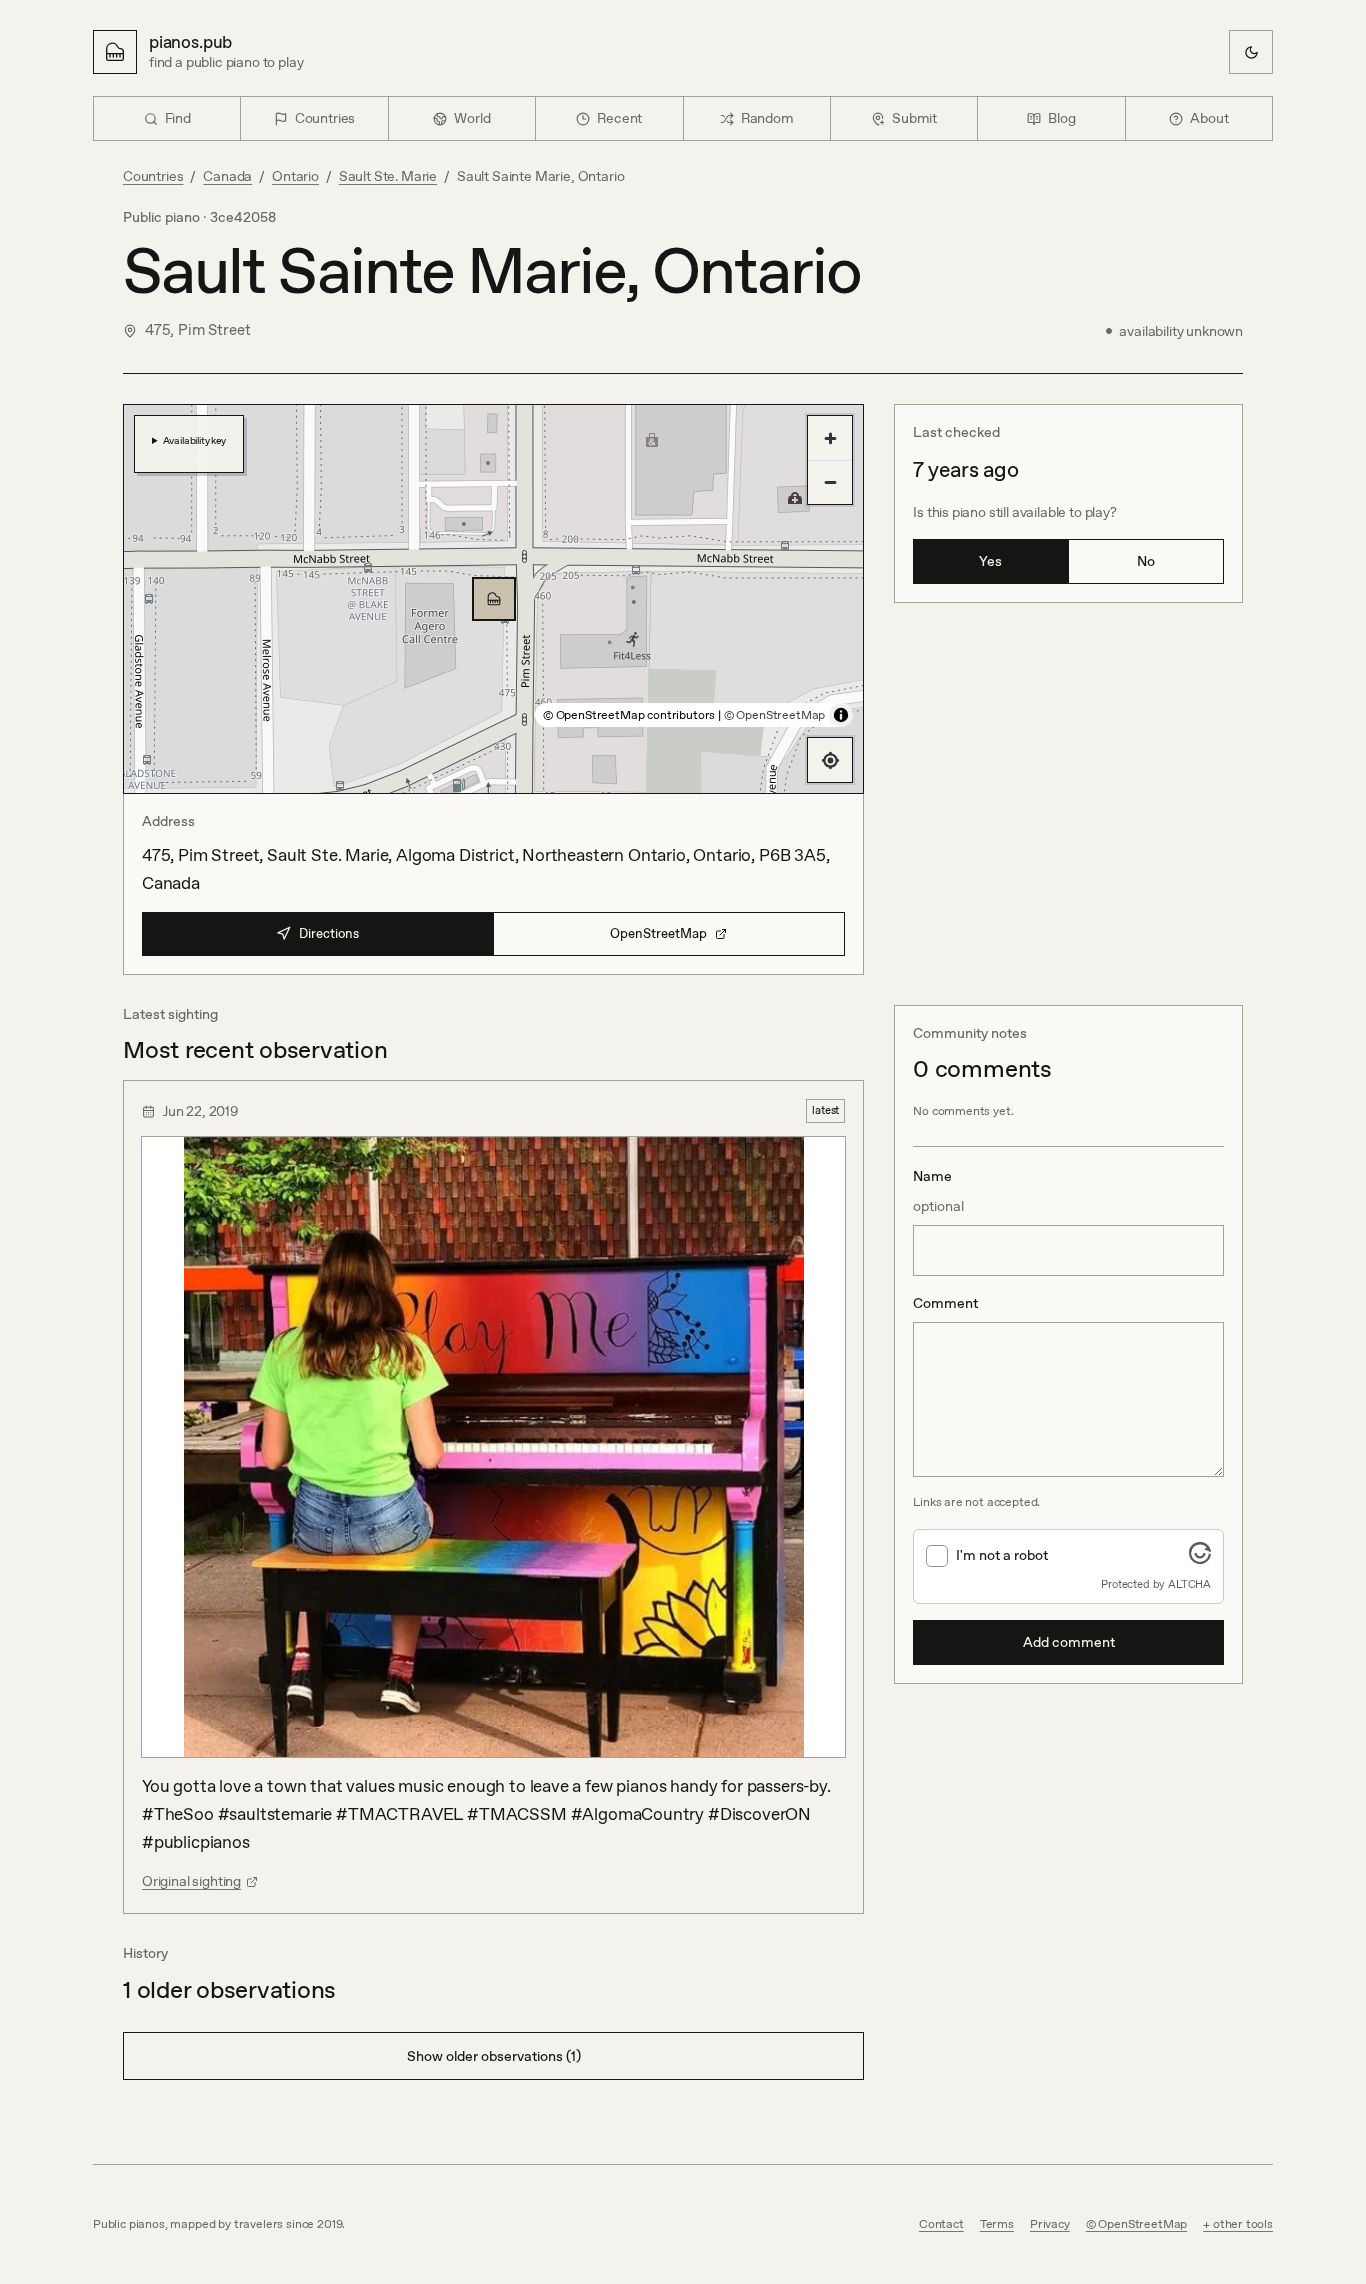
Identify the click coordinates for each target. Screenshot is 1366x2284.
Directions (329, 933)
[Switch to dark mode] (1251, 52)
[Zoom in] (830, 438)
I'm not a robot (1002, 1555)
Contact (941, 2224)
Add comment (1069, 1642)
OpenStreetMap (658, 933)
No (1146, 561)
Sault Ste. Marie (388, 176)
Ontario (295, 176)
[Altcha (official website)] (1200, 1558)
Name (938, 1191)
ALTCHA (1189, 1584)
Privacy (1050, 2224)
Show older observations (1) (494, 2056)
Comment (945, 1303)
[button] (494, 599)
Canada (227, 176)
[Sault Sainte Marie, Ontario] (494, 599)
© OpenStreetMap (774, 715)
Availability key (194, 440)
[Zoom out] (830, 482)
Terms (997, 2224)
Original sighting (191, 1881)
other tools (1243, 2224)
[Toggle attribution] (841, 715)
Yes (990, 561)
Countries (153, 176)
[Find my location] (830, 760)
